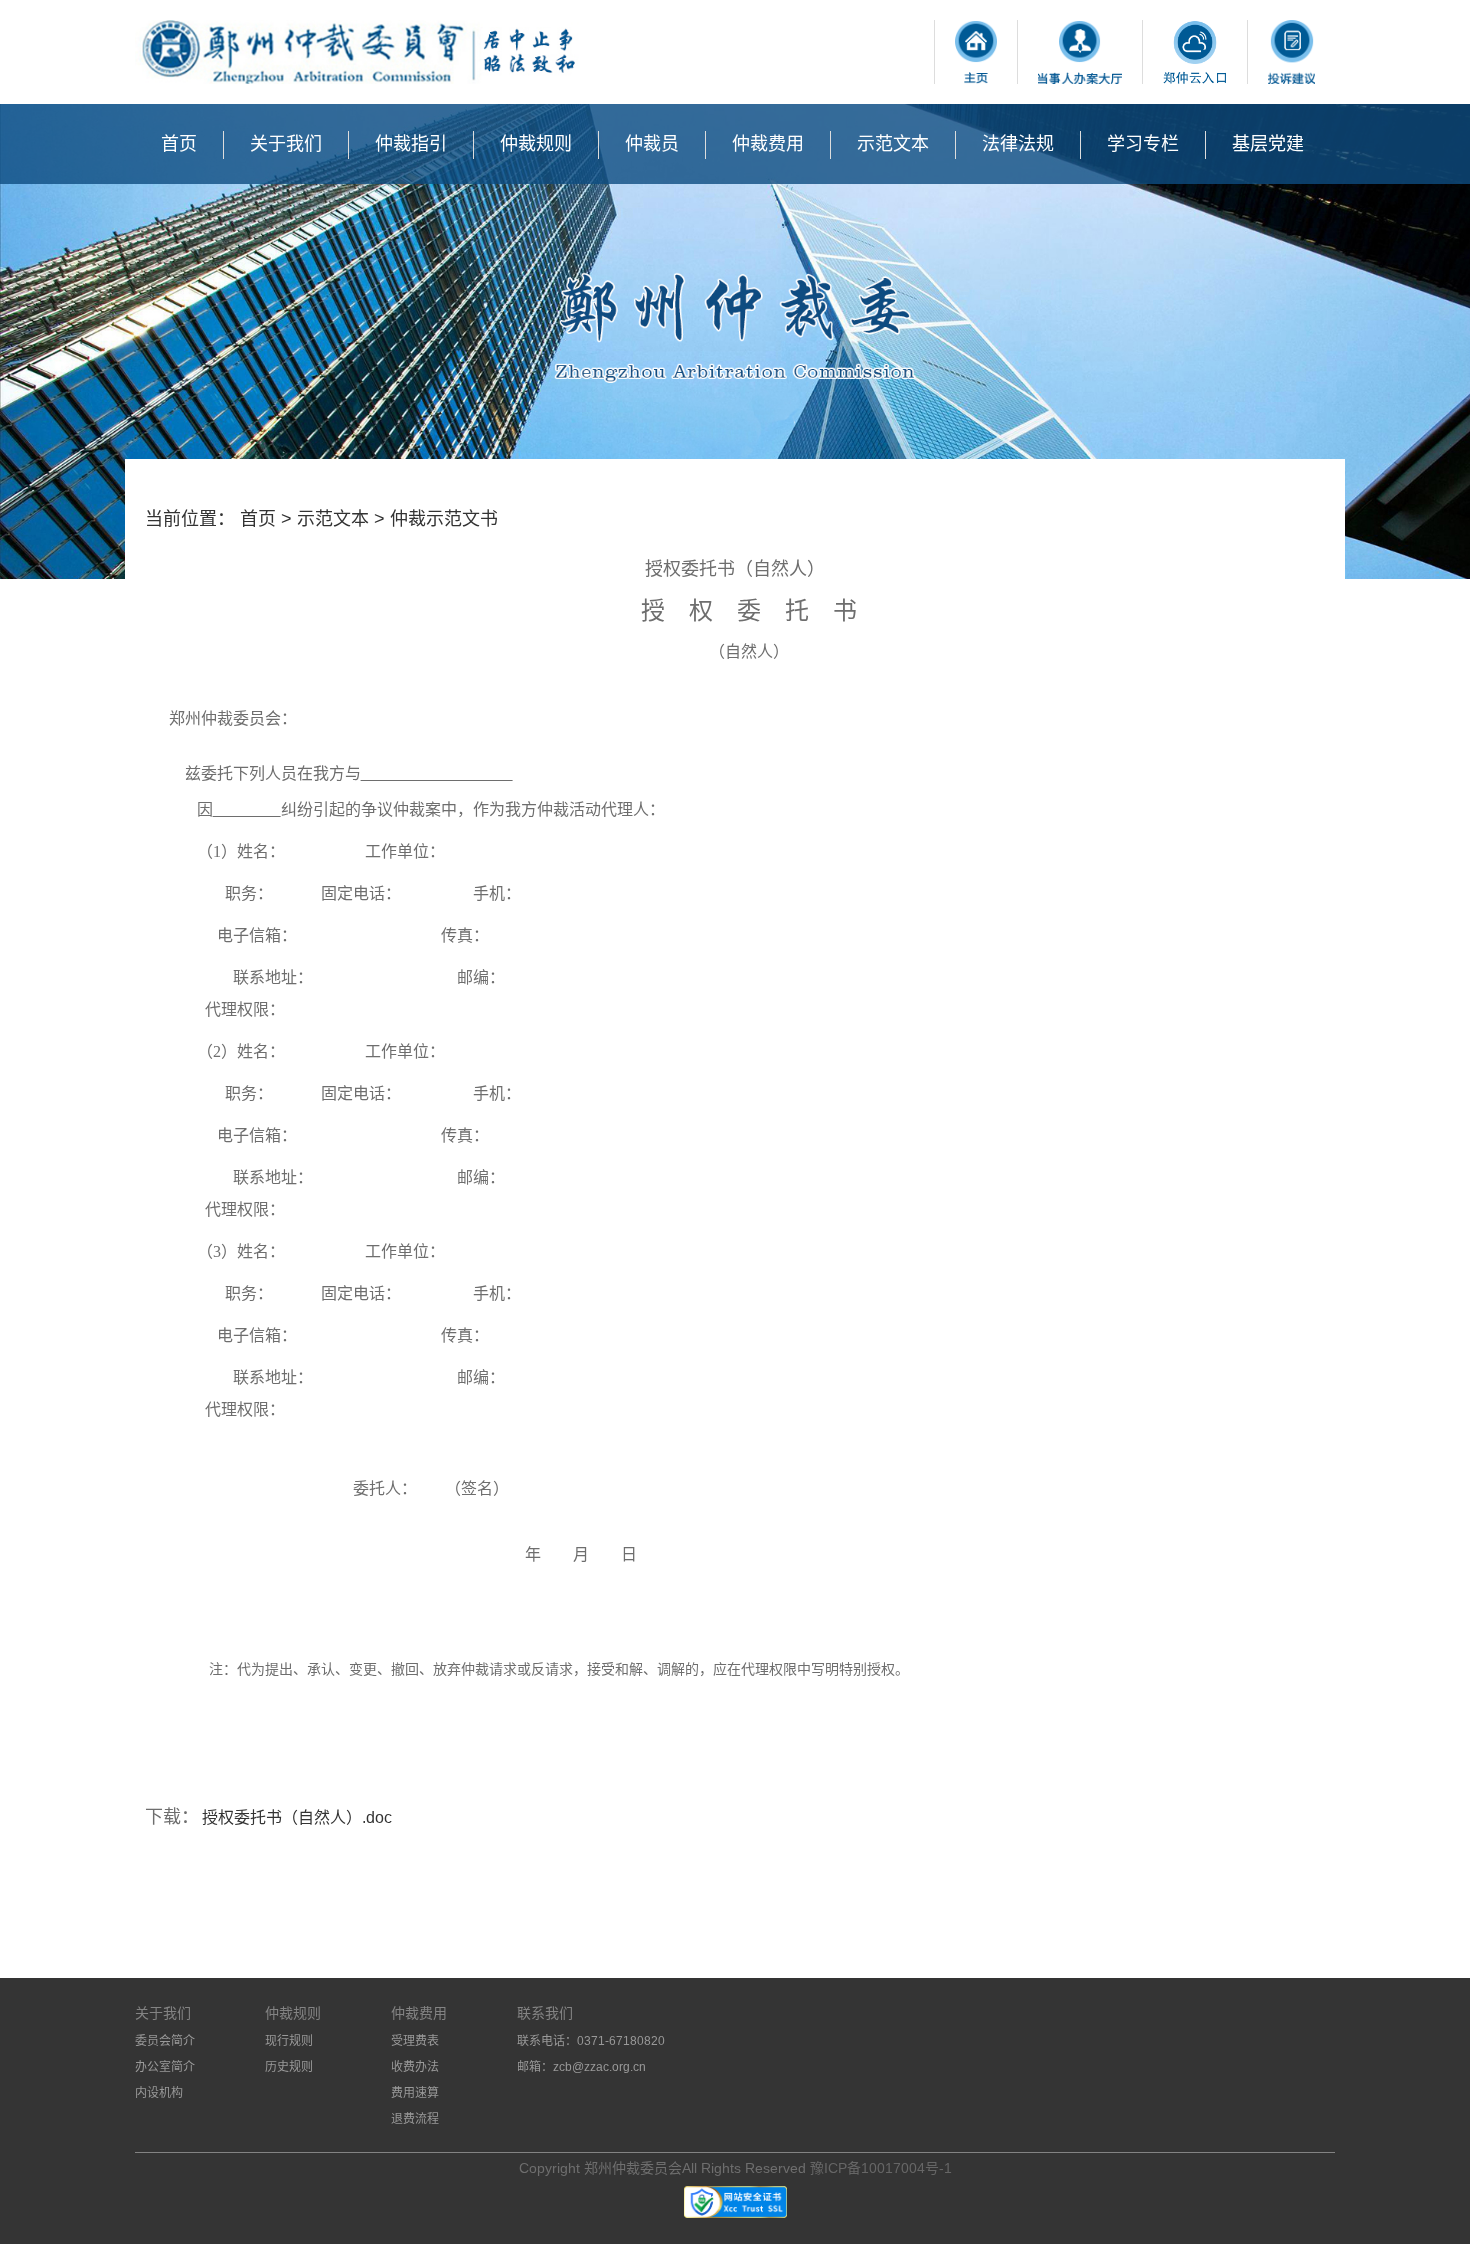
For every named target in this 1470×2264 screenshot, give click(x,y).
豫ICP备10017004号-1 (881, 2168)
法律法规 (1018, 144)
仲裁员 (652, 144)
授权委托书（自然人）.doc (297, 1817)
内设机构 (159, 2093)
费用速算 (415, 2093)
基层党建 (1268, 144)
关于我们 (286, 144)
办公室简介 (165, 2067)
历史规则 (289, 2067)
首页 (179, 144)
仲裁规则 (536, 144)
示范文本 (893, 144)
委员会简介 (165, 2041)
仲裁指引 (411, 144)
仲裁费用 (768, 144)
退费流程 (415, 2119)
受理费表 (415, 2041)
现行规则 (289, 2041)
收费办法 (415, 2067)
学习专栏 (1143, 144)
